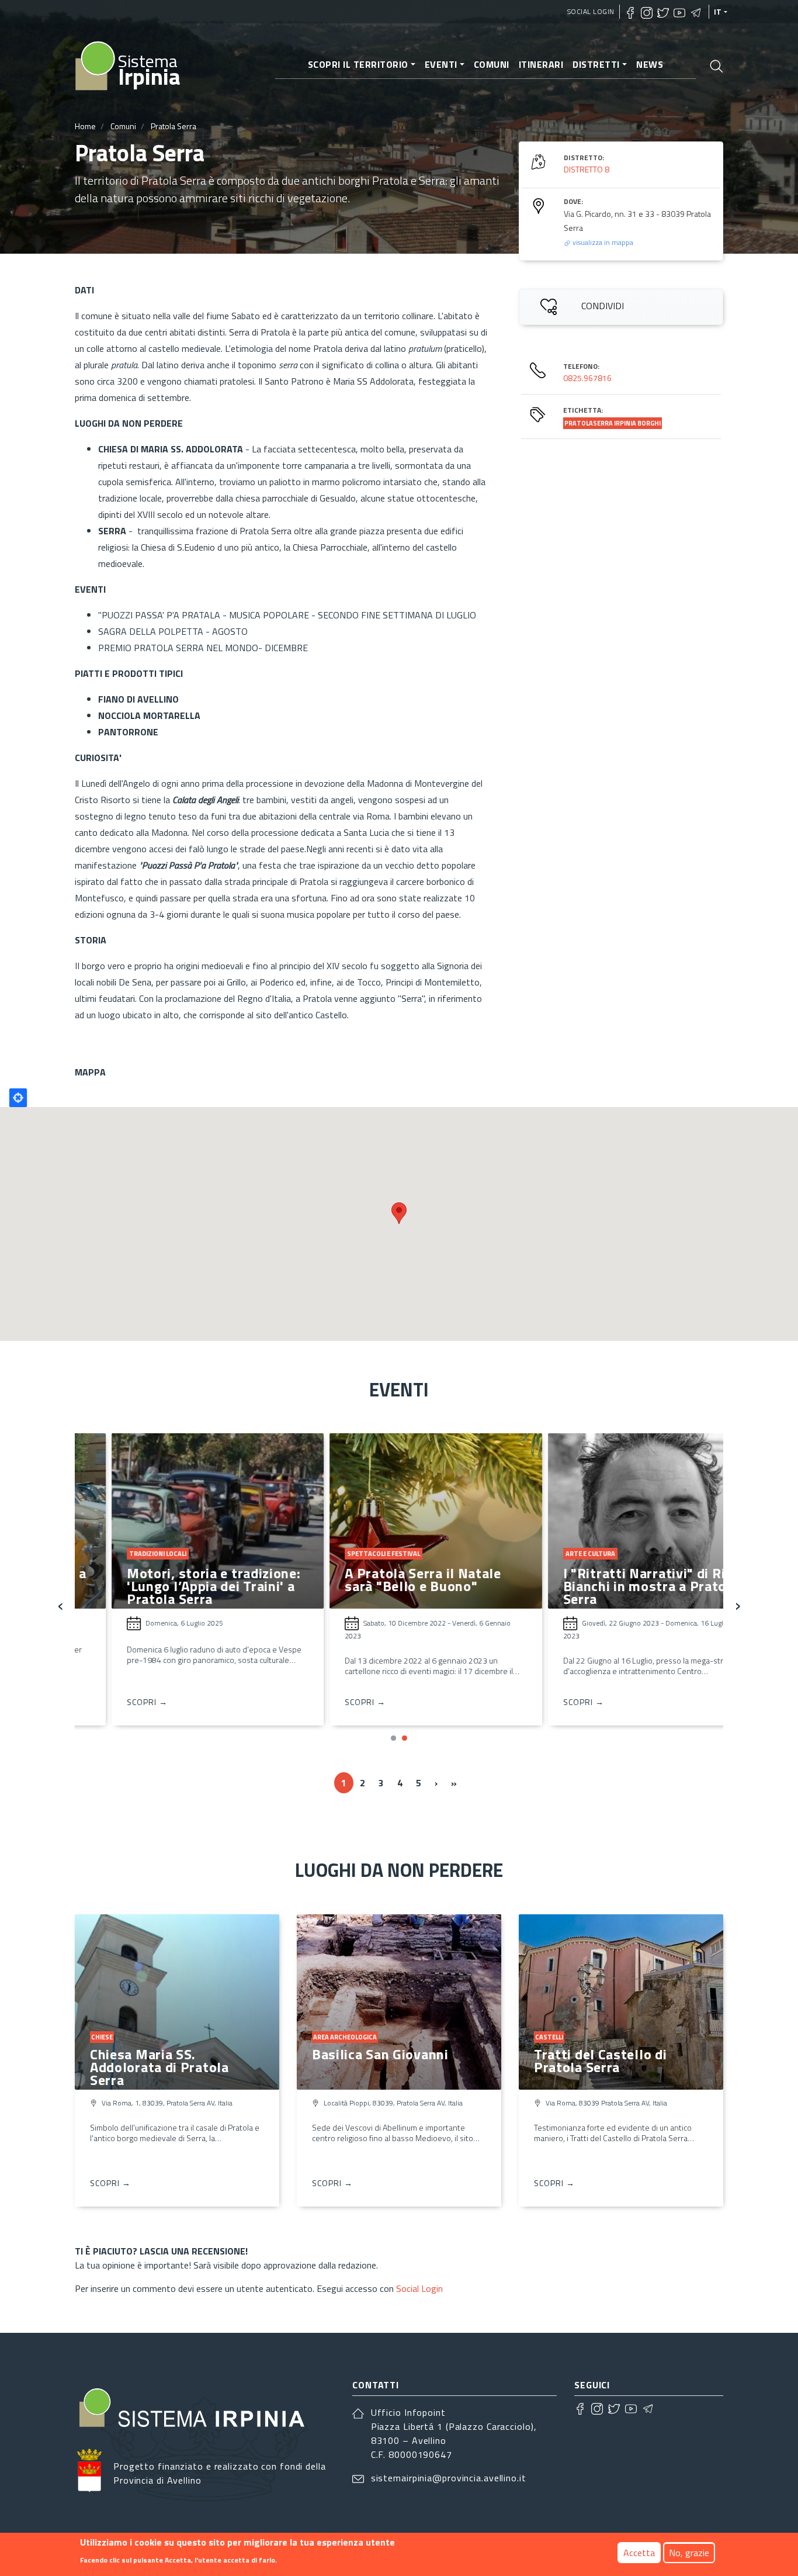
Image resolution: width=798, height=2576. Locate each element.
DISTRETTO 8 (587, 169)
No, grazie (689, 2553)
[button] (393, 1738)
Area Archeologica (345, 2037)
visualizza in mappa (602, 242)
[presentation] (60, 1604)
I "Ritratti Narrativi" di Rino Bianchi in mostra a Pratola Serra (616, 1586)
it (718, 12)
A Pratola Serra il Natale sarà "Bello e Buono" (387, 1579)
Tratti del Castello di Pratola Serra (600, 2060)
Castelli (549, 2037)
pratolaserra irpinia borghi (613, 423)
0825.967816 (587, 378)
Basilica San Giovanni (380, 2054)
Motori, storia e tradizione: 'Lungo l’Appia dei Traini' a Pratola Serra (178, 1586)
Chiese (102, 2037)
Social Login (591, 11)
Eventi (441, 64)
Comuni (492, 64)
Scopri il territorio (358, 64)
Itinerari (541, 64)
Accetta (639, 2553)
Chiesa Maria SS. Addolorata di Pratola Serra (159, 2067)
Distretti (596, 64)
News (650, 64)
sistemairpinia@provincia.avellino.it (449, 2478)
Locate (18, 1098)
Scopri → (111, 1702)
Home (85, 126)
